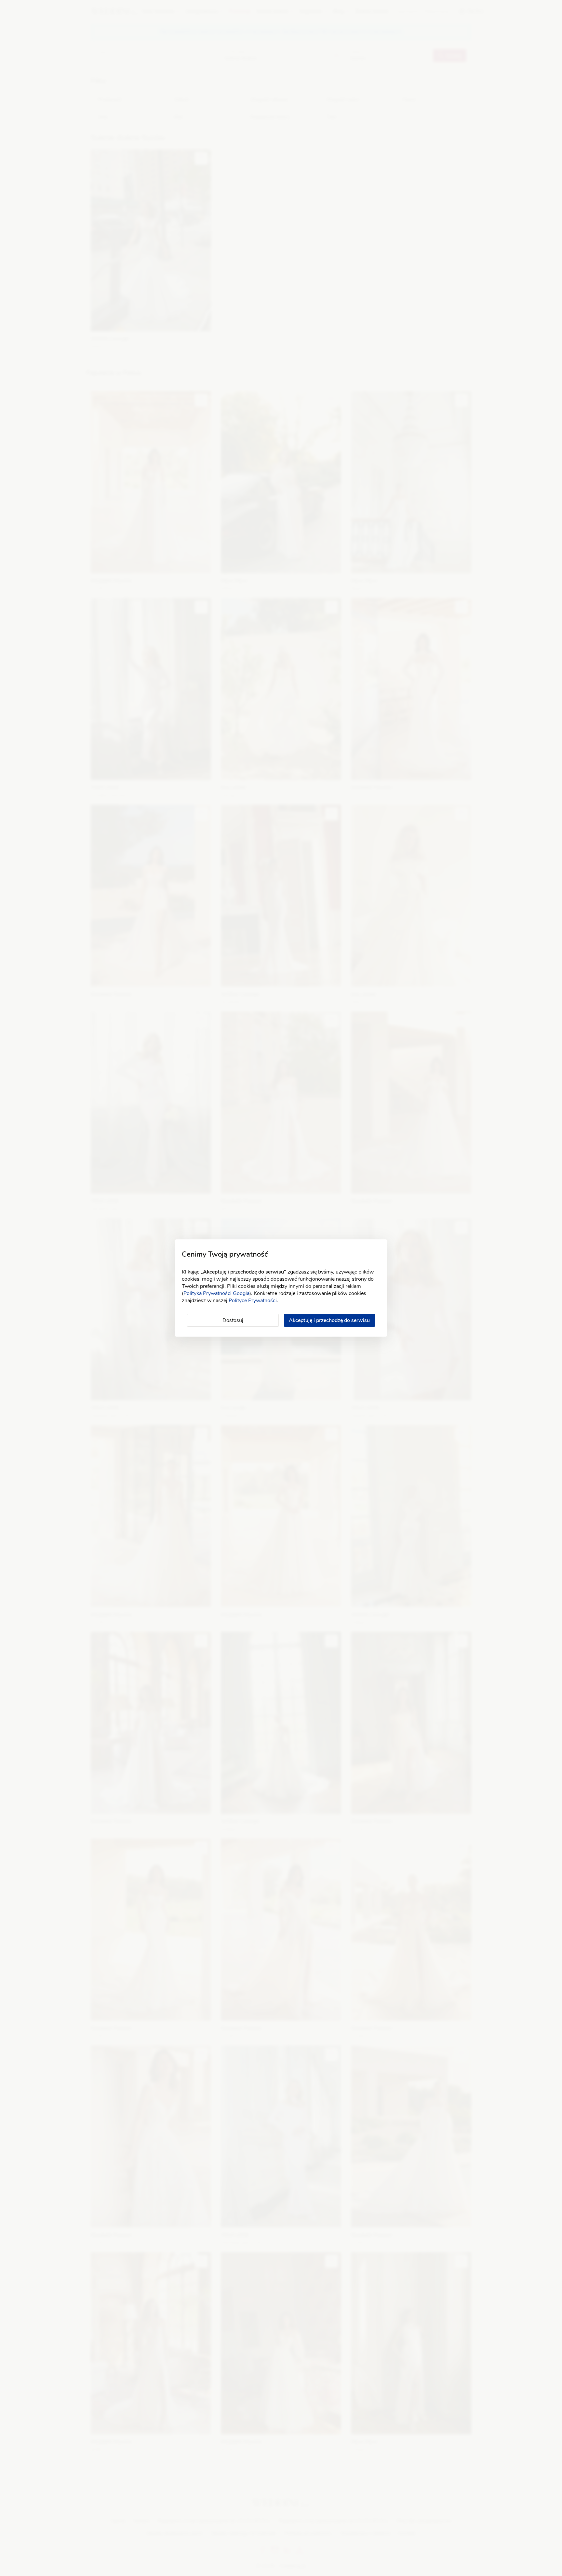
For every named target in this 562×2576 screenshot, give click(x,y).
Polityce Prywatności (253, 1301)
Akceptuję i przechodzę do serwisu (329, 1320)
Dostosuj (233, 1320)
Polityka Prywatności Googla (216, 1293)
